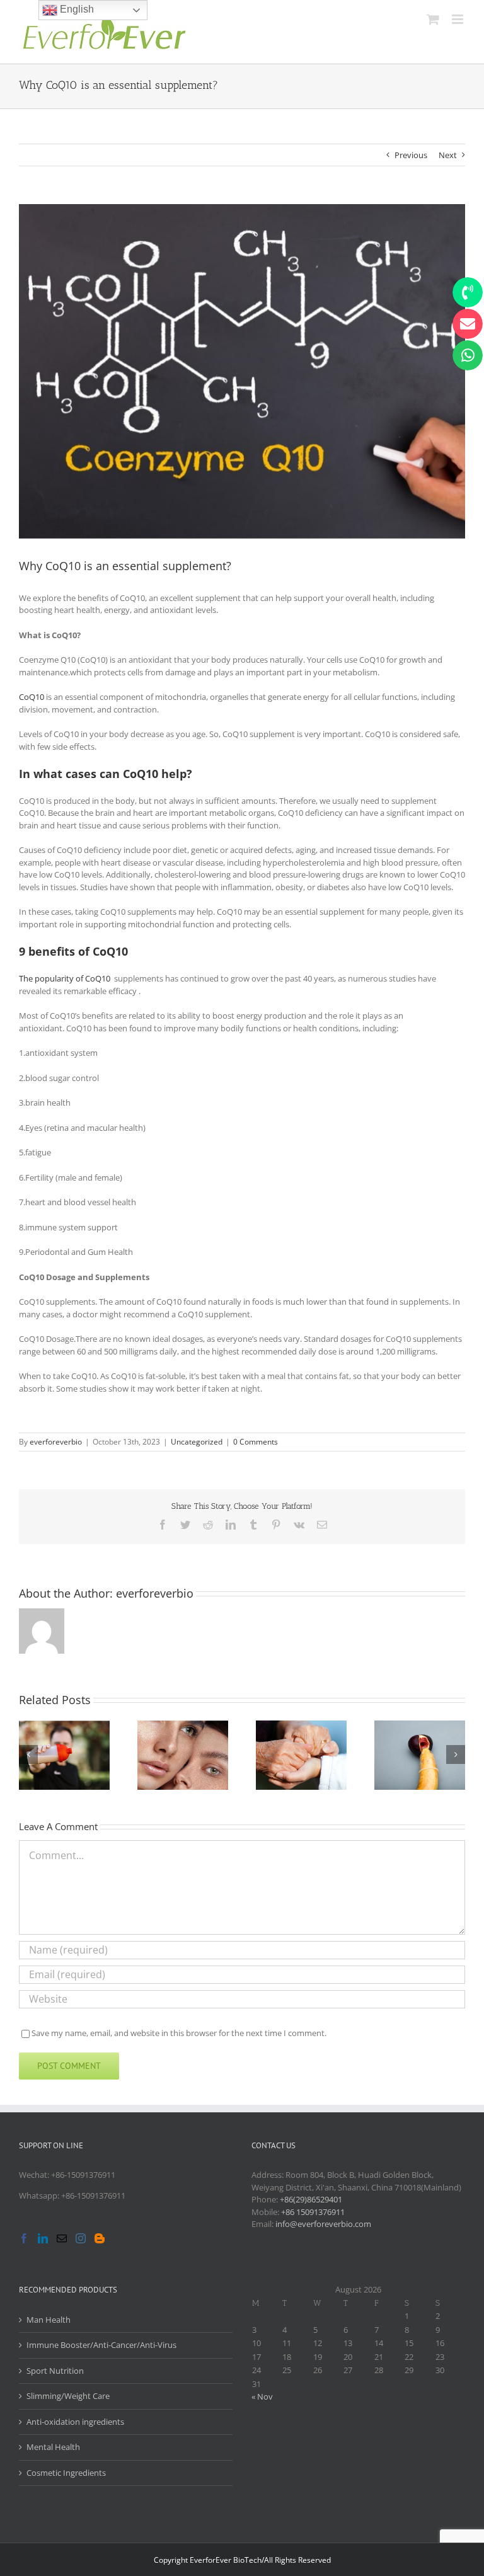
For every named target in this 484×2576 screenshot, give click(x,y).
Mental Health (53, 2447)
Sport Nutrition (55, 2371)
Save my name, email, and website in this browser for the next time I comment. (179, 2033)
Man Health (49, 2320)
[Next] (456, 1755)
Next (448, 155)
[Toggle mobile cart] (433, 19)
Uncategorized (197, 1442)
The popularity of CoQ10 (65, 978)
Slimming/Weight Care (68, 2396)
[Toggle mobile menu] (458, 19)
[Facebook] (24, 2238)
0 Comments (256, 1442)
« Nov (262, 2396)
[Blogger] (100, 2238)
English (76, 9)
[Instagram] (81, 2238)
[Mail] (62, 2238)
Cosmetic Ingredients (66, 2473)
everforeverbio (56, 1442)
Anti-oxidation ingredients (75, 2422)
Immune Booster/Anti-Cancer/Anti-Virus (101, 2345)
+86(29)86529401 (311, 2199)
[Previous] (28, 1755)
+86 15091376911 (313, 2212)
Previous (411, 155)
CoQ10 (32, 697)
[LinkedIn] (43, 2238)
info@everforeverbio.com (323, 2224)
